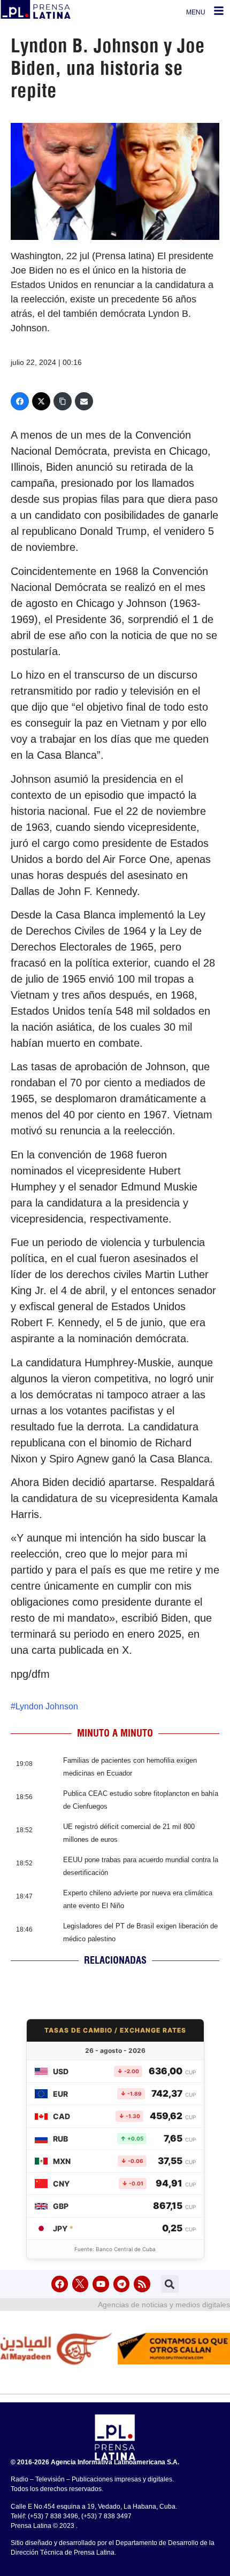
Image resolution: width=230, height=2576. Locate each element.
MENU (196, 12)
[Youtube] (101, 2284)
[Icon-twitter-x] (80, 2284)
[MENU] (219, 11)
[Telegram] (122, 2284)
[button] (170, 2284)
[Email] (84, 401)
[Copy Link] (63, 401)
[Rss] (142, 2284)
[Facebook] (20, 401)
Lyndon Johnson (47, 1706)
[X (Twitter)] (41, 401)
